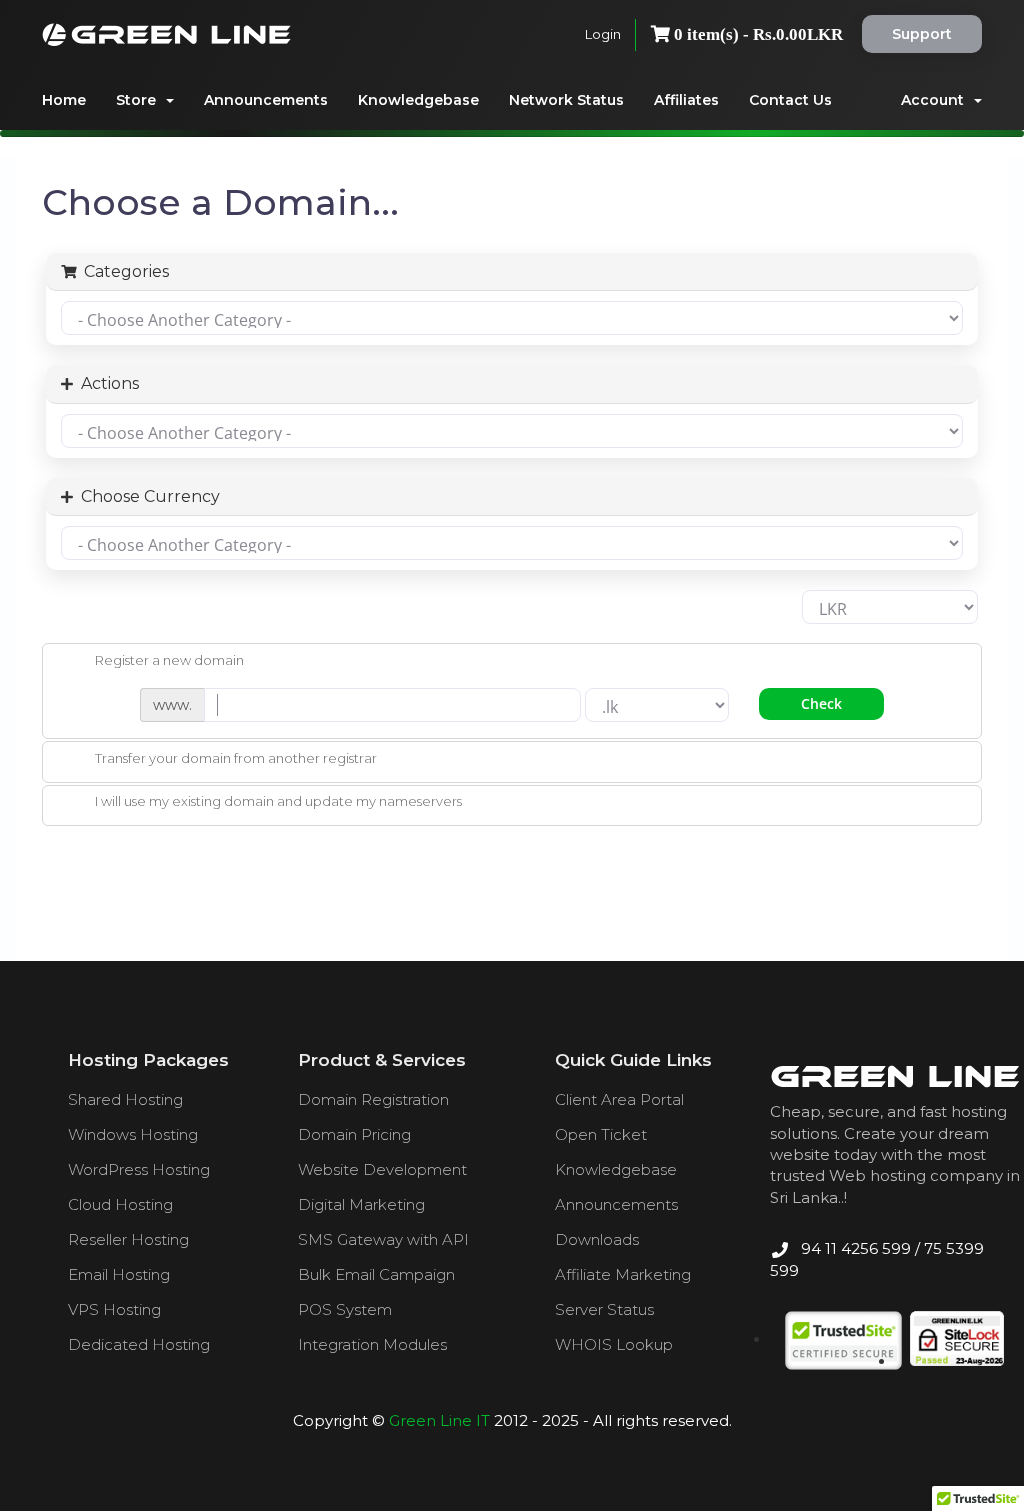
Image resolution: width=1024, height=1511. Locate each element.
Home (64, 100)
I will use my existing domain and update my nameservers (278, 802)
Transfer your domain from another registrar (236, 758)
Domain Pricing (354, 1134)
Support (922, 34)
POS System (345, 1309)
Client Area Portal (619, 1099)
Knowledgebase (418, 100)
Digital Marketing (361, 1204)
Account (936, 100)
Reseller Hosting (128, 1239)
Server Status (604, 1309)
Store (140, 100)
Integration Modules (372, 1344)
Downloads (597, 1239)
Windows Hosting (133, 1134)
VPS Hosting (114, 1309)
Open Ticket (601, 1134)
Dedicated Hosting (139, 1344)
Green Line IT (439, 1420)
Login (603, 34)
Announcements (266, 100)
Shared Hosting (125, 1099)
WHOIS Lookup (614, 1344)
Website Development (382, 1169)
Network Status (566, 100)
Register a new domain (169, 660)
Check (821, 703)
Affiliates (686, 100)
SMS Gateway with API (383, 1239)
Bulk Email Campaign (376, 1274)
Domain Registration (373, 1099)
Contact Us (790, 100)
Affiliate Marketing (623, 1274)
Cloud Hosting (120, 1204)
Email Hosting (119, 1274)
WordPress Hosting (139, 1169)
